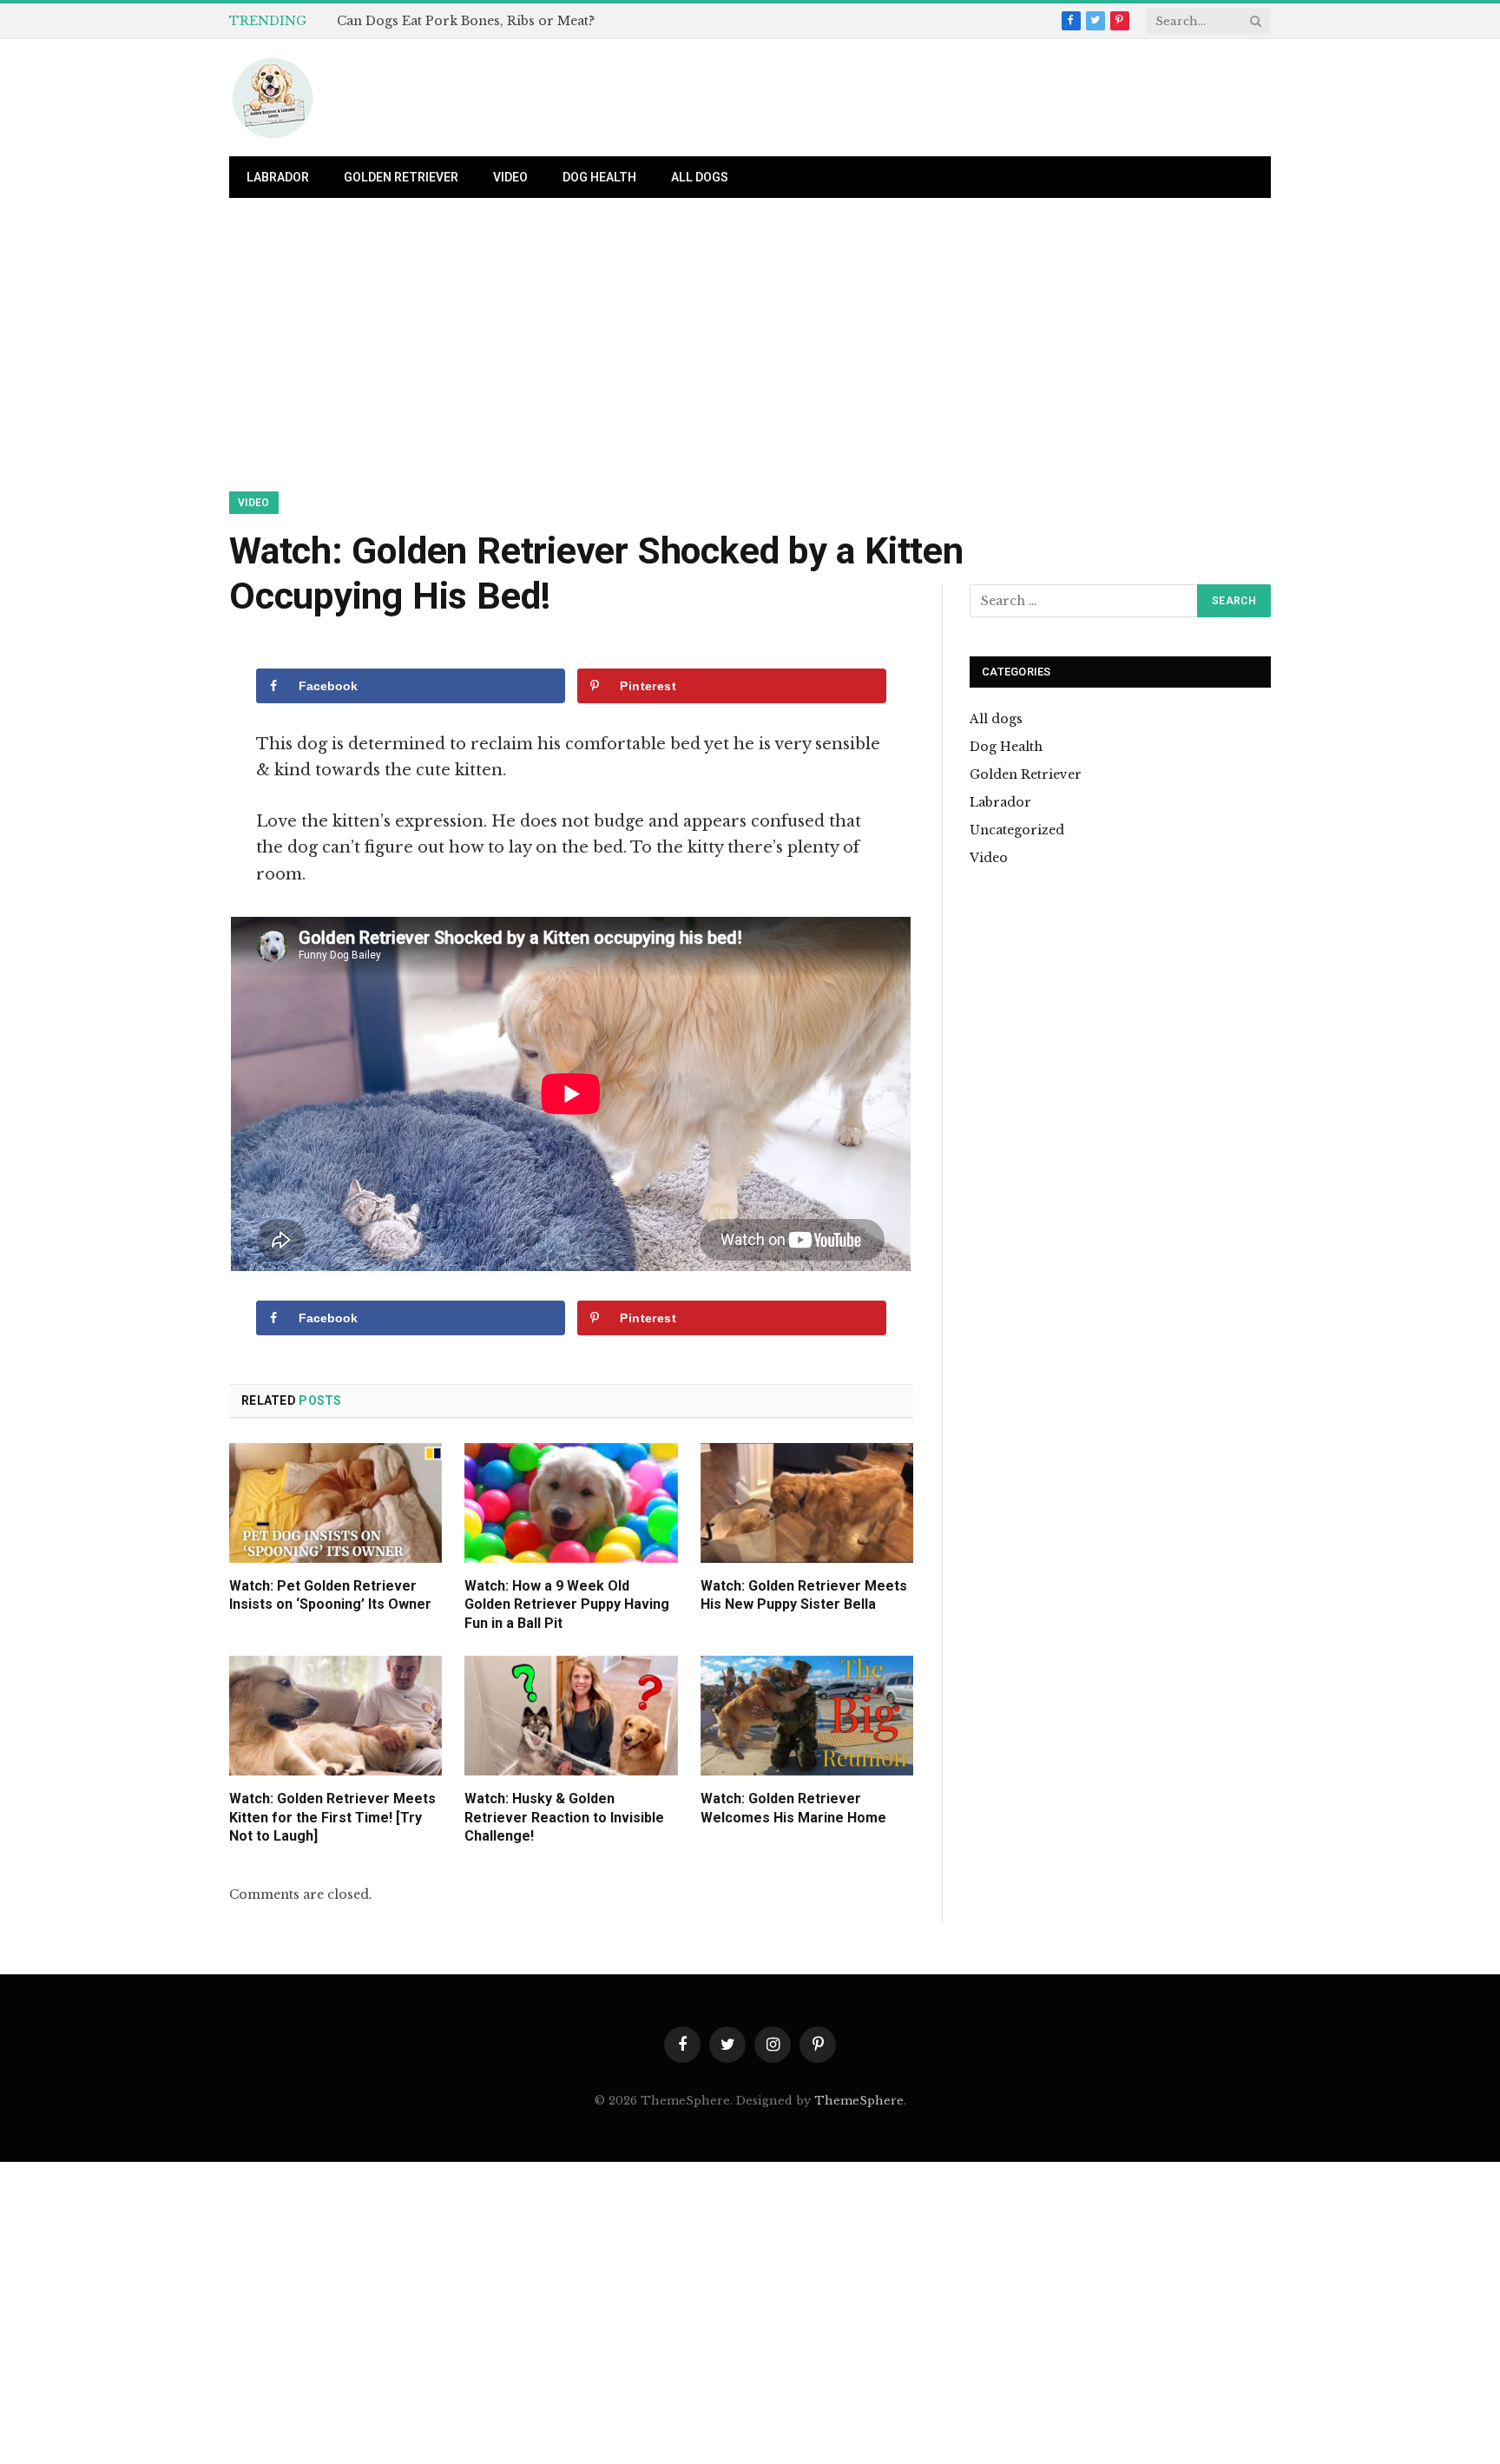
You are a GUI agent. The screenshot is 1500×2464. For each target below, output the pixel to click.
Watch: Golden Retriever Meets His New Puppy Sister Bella (804, 1595)
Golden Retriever (401, 177)
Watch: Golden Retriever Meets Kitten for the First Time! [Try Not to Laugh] (332, 1818)
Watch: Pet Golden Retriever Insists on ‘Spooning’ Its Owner (330, 1595)
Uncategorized (1017, 830)
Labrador (278, 177)
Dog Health (599, 177)
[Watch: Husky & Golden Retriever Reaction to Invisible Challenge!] (571, 1716)
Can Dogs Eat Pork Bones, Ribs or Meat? (466, 21)
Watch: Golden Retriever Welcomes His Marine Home (793, 1808)
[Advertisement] (750, 363)
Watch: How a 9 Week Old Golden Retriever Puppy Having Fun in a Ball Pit (567, 1605)
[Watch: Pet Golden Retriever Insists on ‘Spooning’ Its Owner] (336, 1503)
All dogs (700, 177)
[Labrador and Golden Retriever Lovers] (273, 98)
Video (510, 177)
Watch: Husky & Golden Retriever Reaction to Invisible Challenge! (564, 1818)
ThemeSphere (859, 2101)
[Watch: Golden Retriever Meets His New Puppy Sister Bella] (807, 1503)
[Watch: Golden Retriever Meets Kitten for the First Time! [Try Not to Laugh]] (336, 1716)
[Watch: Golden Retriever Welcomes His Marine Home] (807, 1716)
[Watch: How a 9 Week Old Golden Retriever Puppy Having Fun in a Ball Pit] (571, 1503)
